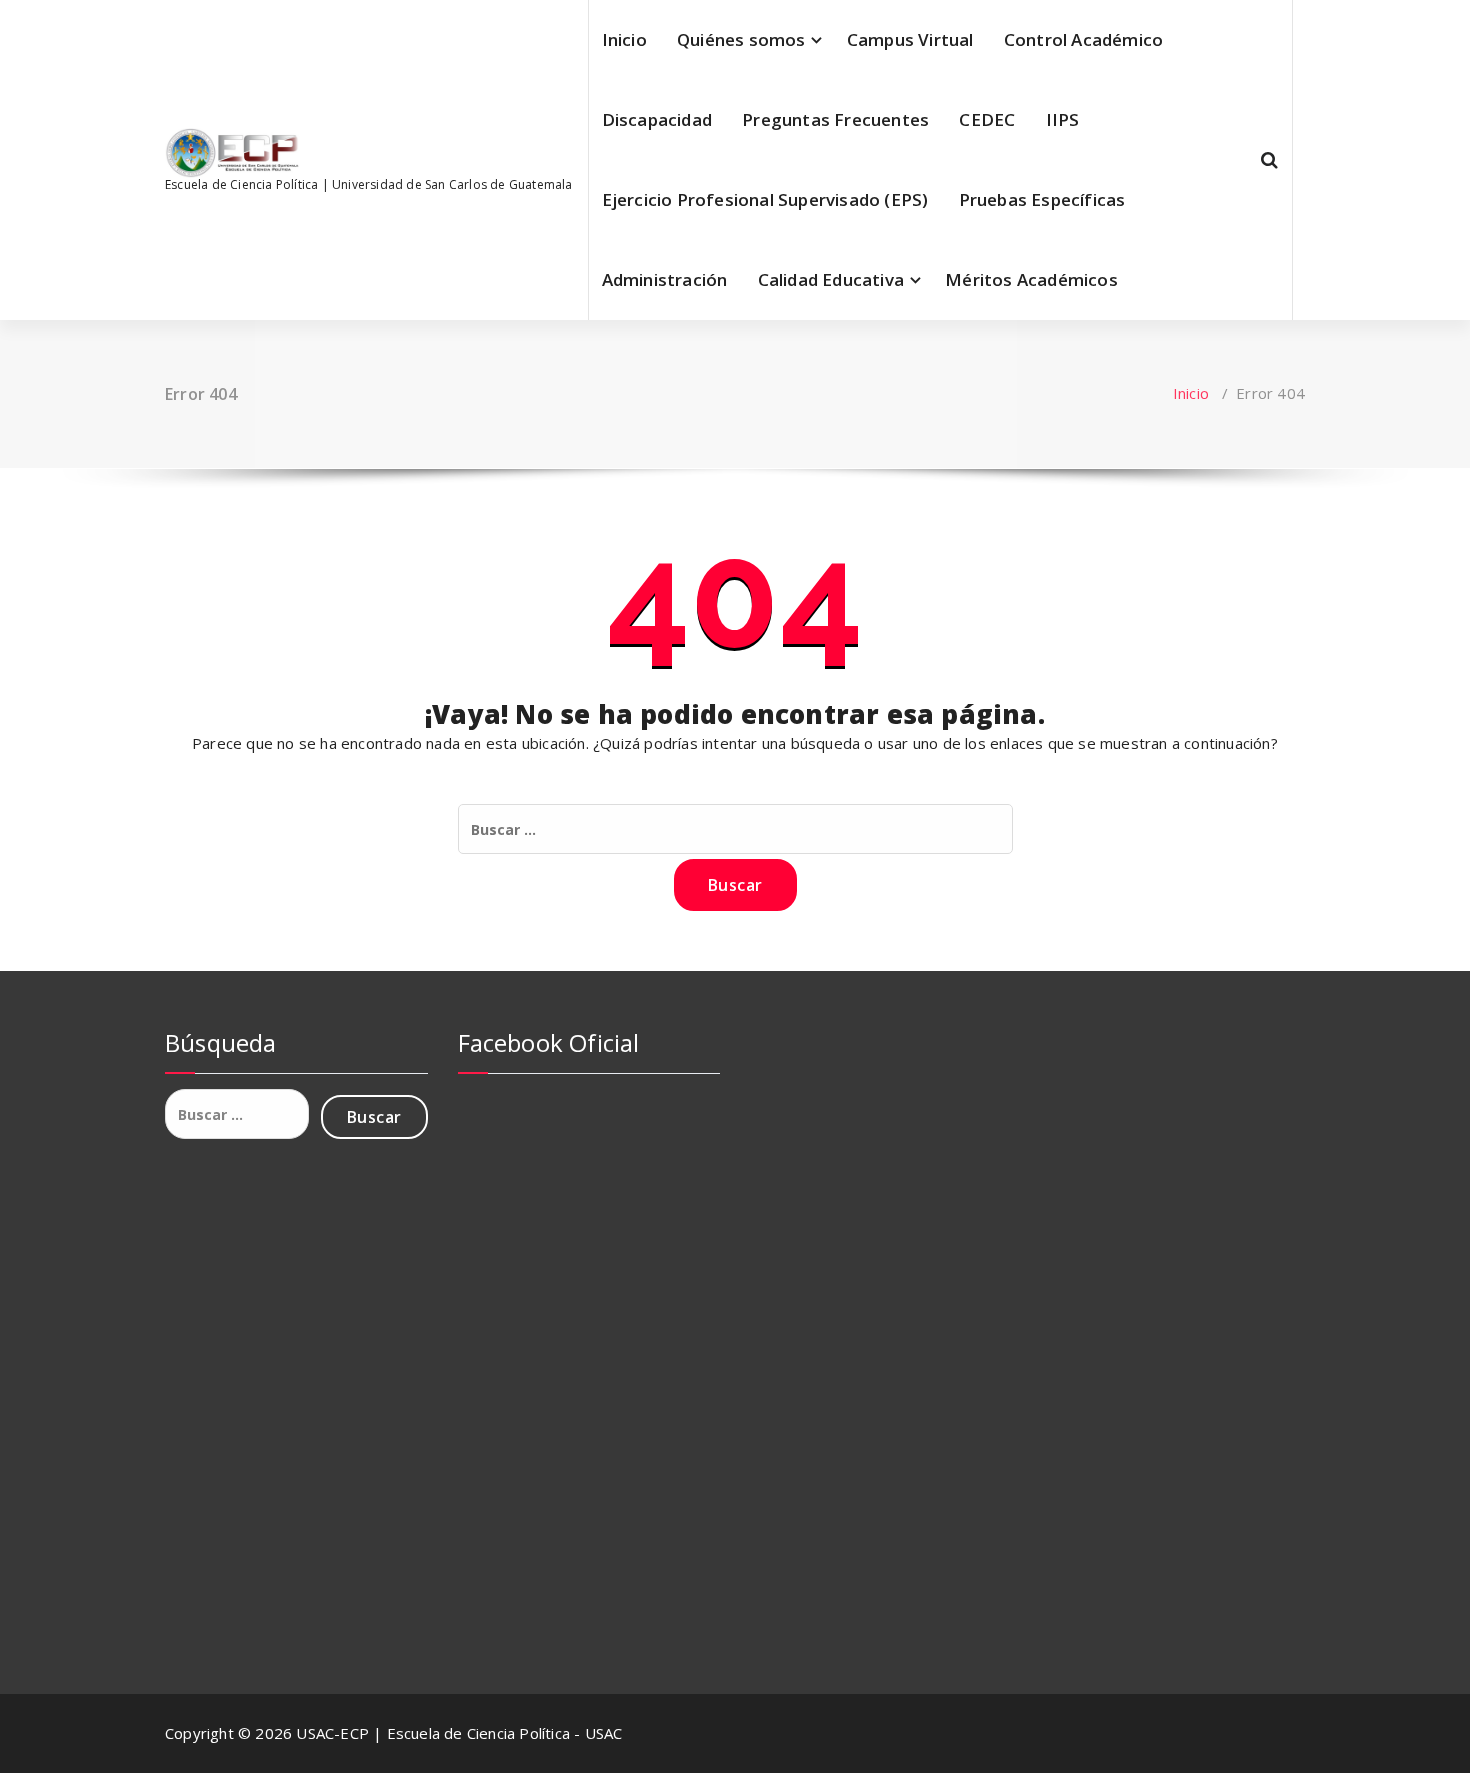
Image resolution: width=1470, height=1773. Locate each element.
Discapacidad (657, 119)
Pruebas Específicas (1042, 199)
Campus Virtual (910, 39)
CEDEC (987, 119)
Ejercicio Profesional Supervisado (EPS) (765, 199)
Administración (665, 279)
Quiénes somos (741, 39)
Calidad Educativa (831, 279)
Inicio (624, 39)
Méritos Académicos (1031, 279)
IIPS (1063, 119)
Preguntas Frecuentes (835, 119)
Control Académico (1083, 39)
